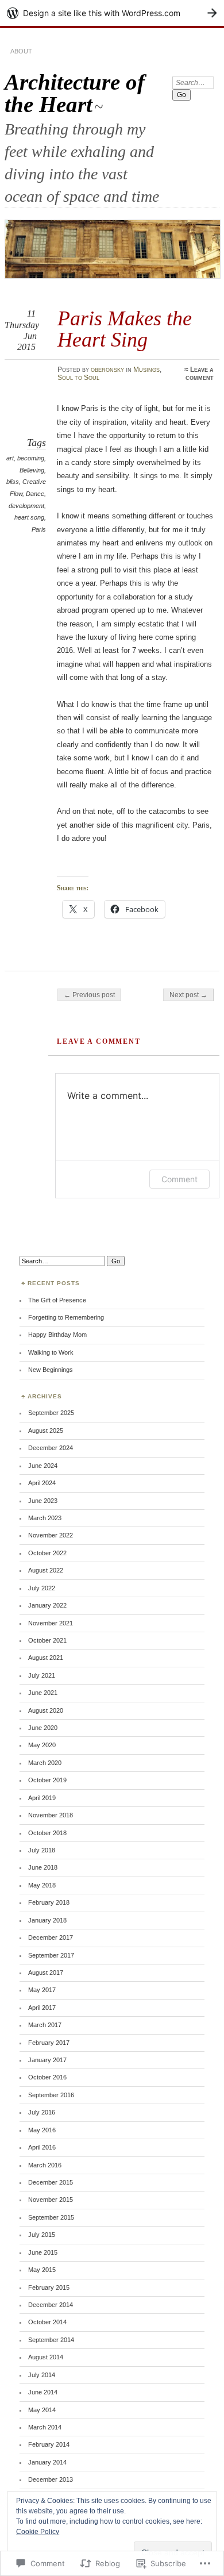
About (21, 51)
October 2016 (47, 2077)
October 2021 (47, 1640)
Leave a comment (200, 374)
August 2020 (46, 1710)
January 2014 (47, 2462)
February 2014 (49, 2444)
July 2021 (42, 1675)
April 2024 (42, 1483)
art (10, 458)
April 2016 (42, 2147)
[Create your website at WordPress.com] (112, 13)
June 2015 (43, 2252)
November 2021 (51, 1623)
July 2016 (42, 2112)
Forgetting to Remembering (66, 1317)
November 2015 (51, 2200)
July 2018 (42, 1850)
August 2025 (46, 1431)
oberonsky (107, 370)
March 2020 (45, 1763)
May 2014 (42, 2410)
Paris (39, 529)
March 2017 (45, 2025)
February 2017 (49, 2043)
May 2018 (42, 1885)
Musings (146, 370)
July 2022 (42, 1588)
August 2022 (46, 1570)
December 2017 (51, 1937)
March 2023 (45, 1518)
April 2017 (42, 2008)
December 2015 (51, 2182)
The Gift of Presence (57, 1300)
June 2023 (43, 1501)
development (26, 506)
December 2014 (51, 2305)
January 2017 (47, 2060)
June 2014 (43, 2392)
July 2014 (42, 2375)
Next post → (188, 995)
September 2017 (51, 1955)
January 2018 (47, 1920)
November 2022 (51, 1535)
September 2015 (51, 2217)
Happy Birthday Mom (57, 1335)
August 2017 (46, 1973)
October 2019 (47, 1780)
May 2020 (42, 1745)
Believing (32, 470)
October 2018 (47, 1833)
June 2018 (43, 1867)
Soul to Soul (78, 378)
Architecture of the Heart (75, 93)
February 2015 (49, 2287)
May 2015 (42, 2270)
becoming (31, 458)
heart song (29, 517)
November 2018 (51, 1815)
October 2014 (47, 2322)
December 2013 (51, 2479)
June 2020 (43, 1728)
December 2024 (51, 1448)
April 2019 (42, 1798)
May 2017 (42, 1990)
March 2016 (45, 2165)
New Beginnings (51, 1370)
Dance (35, 494)
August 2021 (46, 1658)
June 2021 (43, 1693)
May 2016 (42, 2130)
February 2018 (49, 1902)
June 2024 (43, 1466)
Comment (179, 1179)
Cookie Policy (38, 2532)
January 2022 (47, 1605)
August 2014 (46, 2357)
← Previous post (89, 995)
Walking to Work (51, 1352)
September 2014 (51, 2340)
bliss (13, 482)
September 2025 (51, 1413)
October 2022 (47, 1553)
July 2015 (42, 2235)
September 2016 (51, 2095)
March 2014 (45, 2427)
